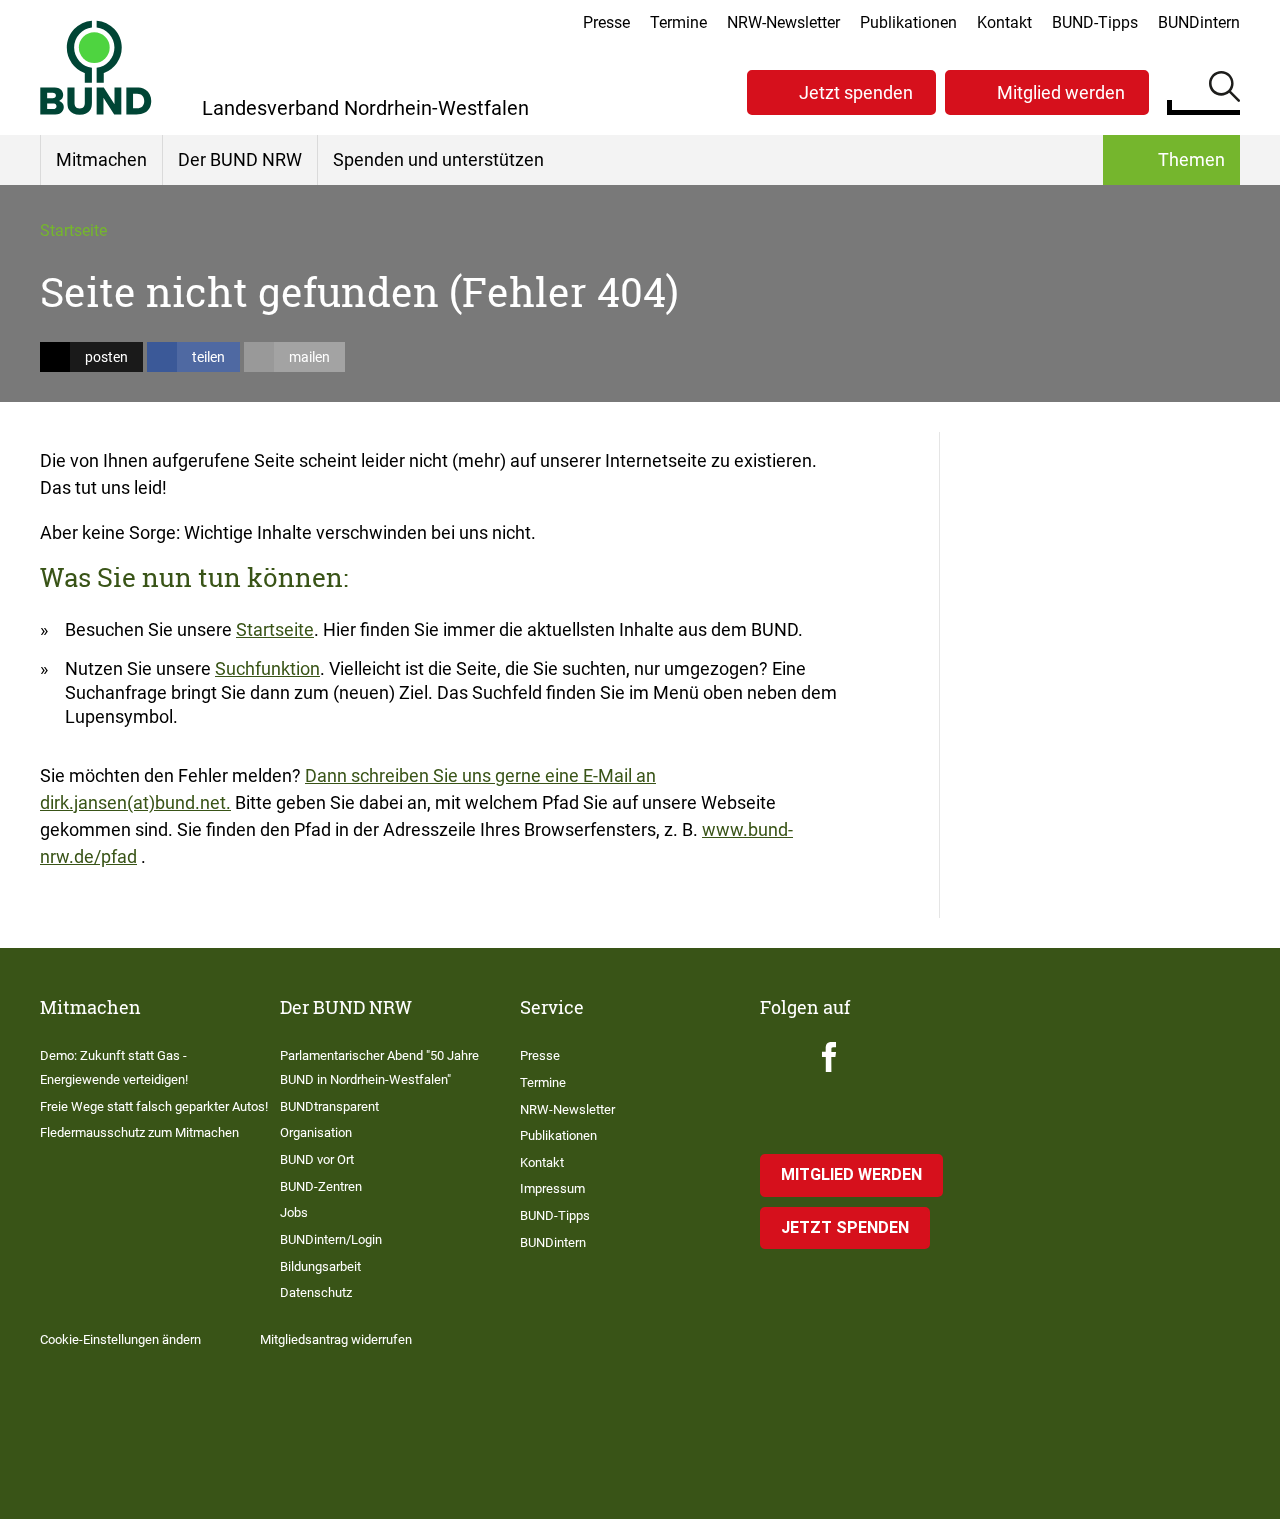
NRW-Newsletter (783, 22)
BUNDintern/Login (331, 1239)
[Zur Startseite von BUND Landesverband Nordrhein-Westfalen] (96, 67)
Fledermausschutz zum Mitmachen (139, 1132)
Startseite (73, 230)
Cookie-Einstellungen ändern (120, 1339)
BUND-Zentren (321, 1186)
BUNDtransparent (329, 1106)
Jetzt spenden (856, 92)
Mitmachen (101, 159)
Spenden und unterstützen (438, 159)
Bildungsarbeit (320, 1266)
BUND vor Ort (317, 1159)
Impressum (552, 1188)
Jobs (294, 1212)
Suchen (1224, 90)
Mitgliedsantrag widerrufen (336, 1339)
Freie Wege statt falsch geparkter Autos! (154, 1106)
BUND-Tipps (1095, 22)
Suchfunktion (267, 668)
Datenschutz (316, 1292)
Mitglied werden (1061, 92)
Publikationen (908, 22)
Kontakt (1004, 22)
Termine (678, 22)
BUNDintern (1199, 22)
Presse (606, 22)
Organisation (316, 1132)
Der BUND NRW (240, 159)
